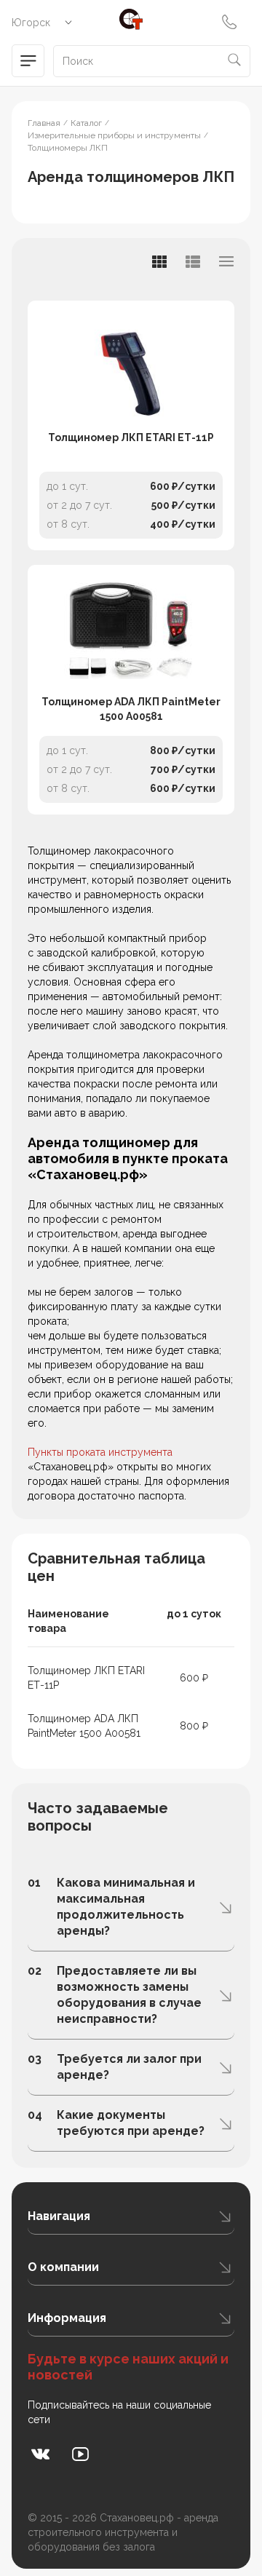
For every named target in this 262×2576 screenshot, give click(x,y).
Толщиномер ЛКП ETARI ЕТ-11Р (131, 437)
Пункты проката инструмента (100, 1452)
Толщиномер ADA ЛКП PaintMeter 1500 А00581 (131, 709)
